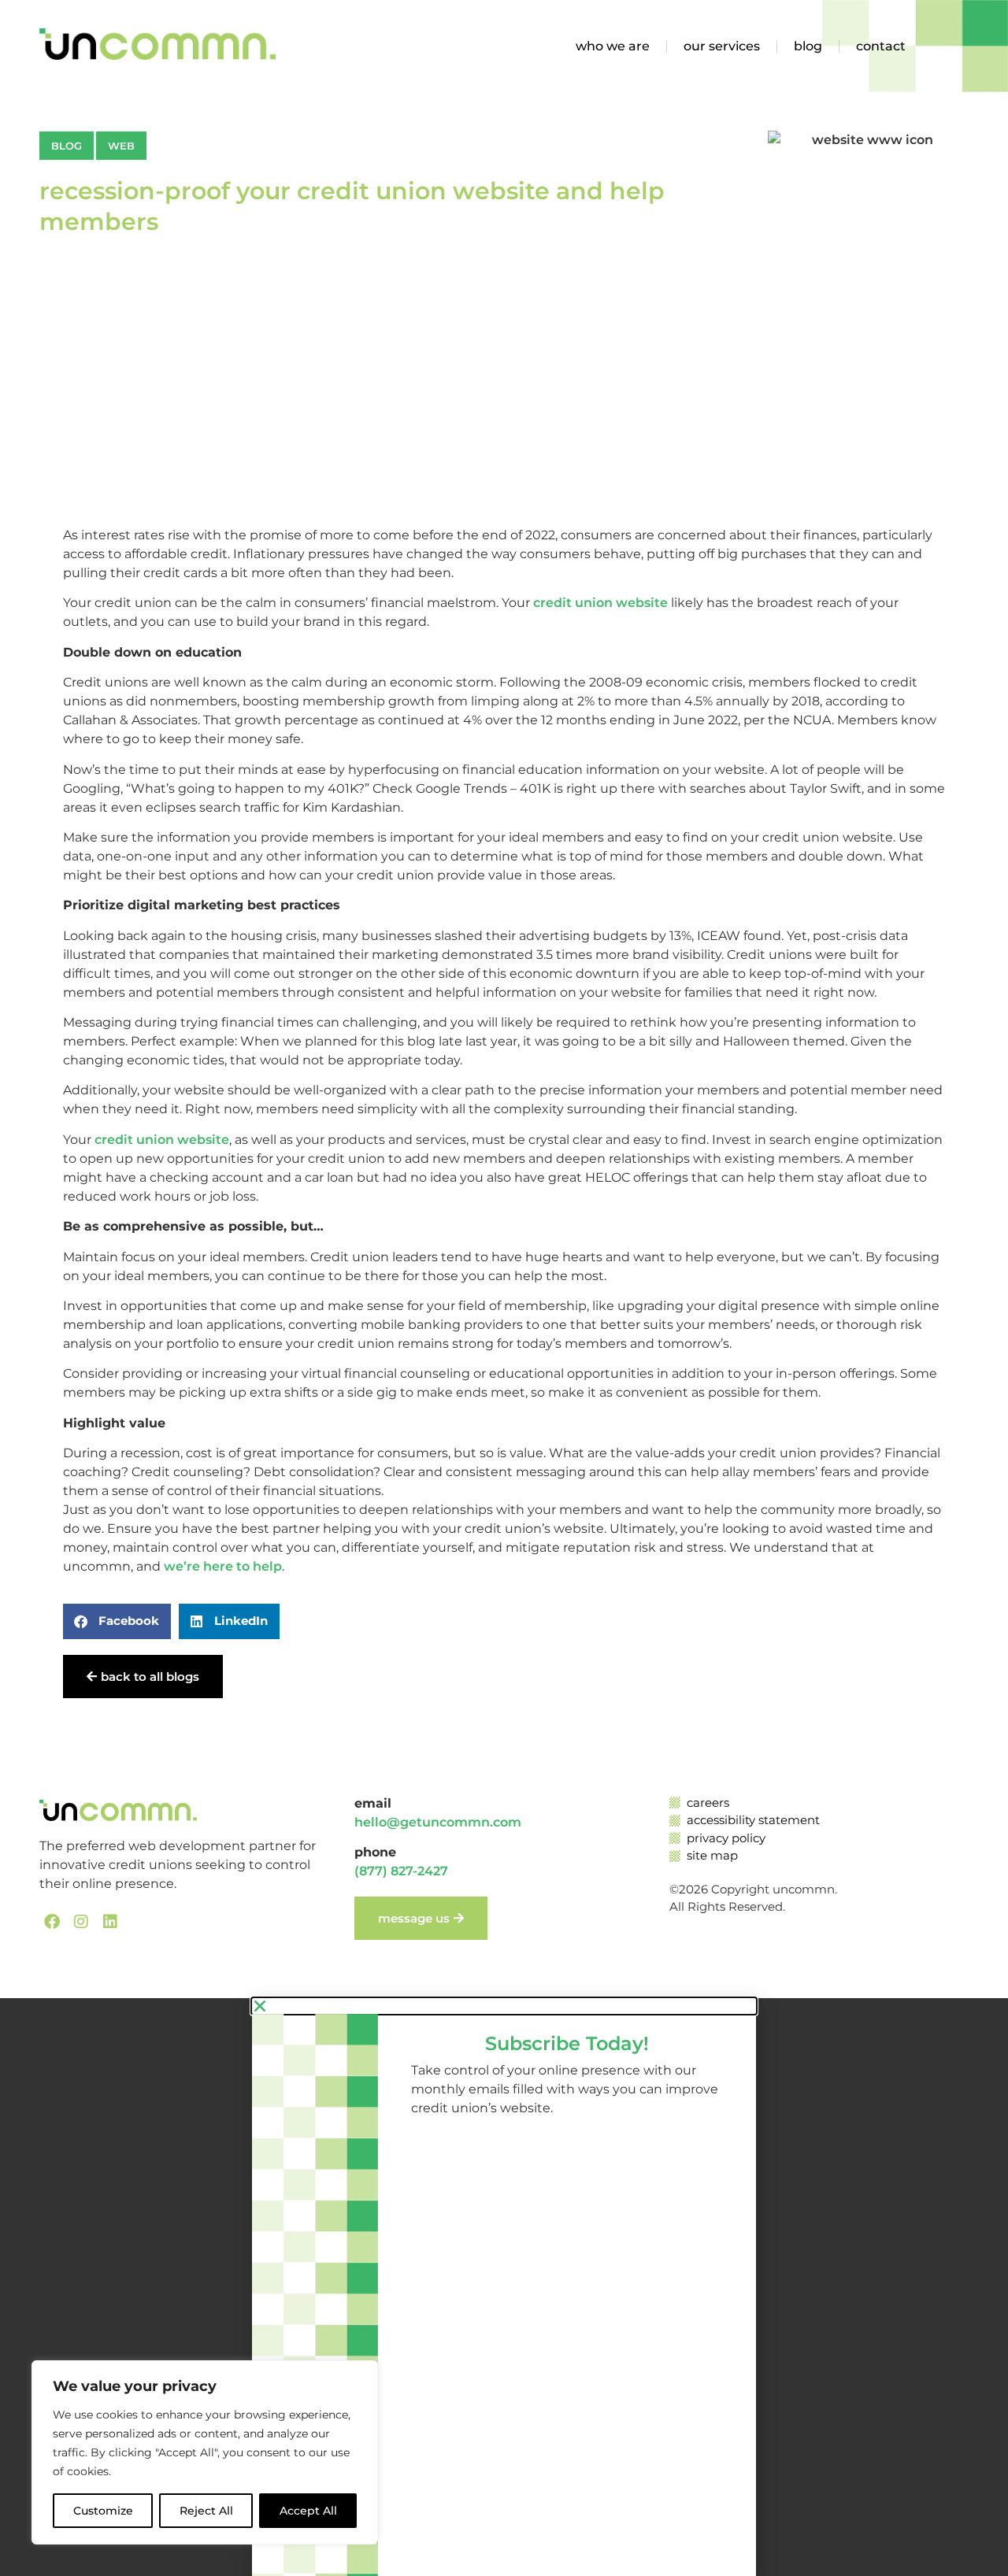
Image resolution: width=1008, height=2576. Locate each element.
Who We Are (613, 46)
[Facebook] (52, 1922)
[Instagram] (81, 1922)
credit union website (600, 603)
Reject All (206, 2511)
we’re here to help (223, 1566)
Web (121, 146)
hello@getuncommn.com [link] (438, 1822)
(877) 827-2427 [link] (401, 1871)
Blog (808, 46)
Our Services (722, 46)
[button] (117, 1621)
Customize (103, 2511)
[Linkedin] (110, 1922)
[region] (205, 2452)
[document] (504, 2287)
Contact (881, 46)
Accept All (308, 2511)
